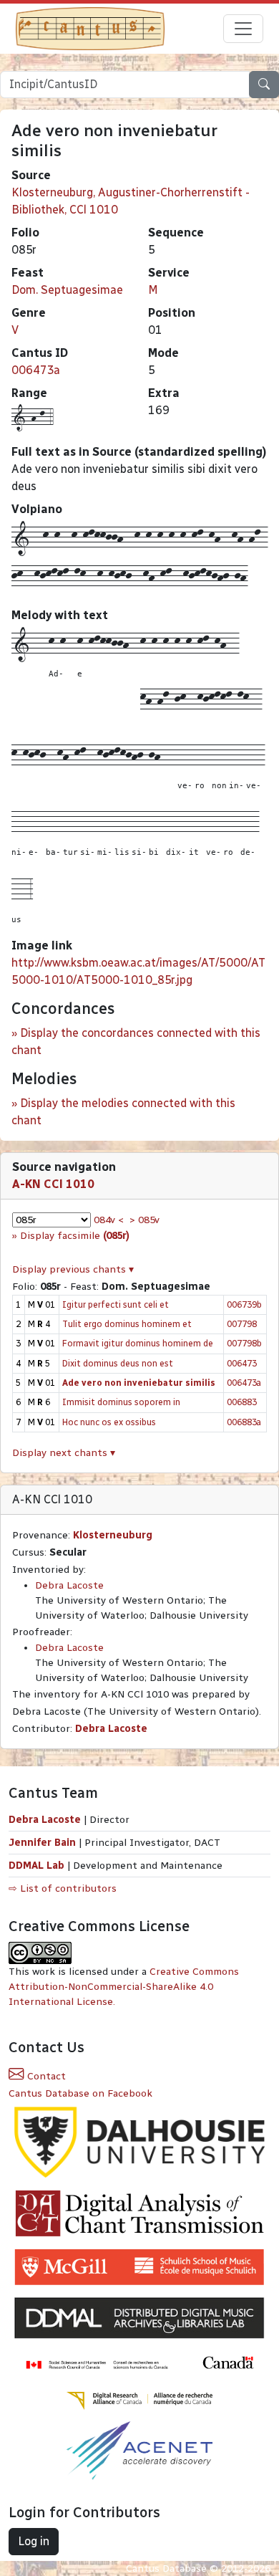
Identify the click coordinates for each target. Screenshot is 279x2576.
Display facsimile (75, 1236)
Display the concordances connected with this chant (136, 1042)
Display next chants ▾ (64, 1453)
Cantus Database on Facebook (80, 2093)
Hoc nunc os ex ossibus (109, 1422)
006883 (242, 1402)
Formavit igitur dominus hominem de (138, 1343)
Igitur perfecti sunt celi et (116, 1304)
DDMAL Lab (36, 1866)
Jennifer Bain (44, 1843)
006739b (244, 1304)
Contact (45, 2076)
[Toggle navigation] (243, 29)
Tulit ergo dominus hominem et (127, 1324)
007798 (242, 1324)
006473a (36, 370)
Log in (34, 2541)
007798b (244, 1343)
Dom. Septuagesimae (67, 290)
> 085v (145, 1220)
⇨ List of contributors (63, 1888)
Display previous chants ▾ (73, 1269)
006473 (242, 1363)
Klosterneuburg (113, 1535)
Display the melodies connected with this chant (123, 1112)
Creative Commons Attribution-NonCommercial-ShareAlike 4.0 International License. (124, 1987)
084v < (109, 1220)
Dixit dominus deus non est (118, 1363)
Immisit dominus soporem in (121, 1402)
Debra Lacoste (69, 1585)
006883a (244, 1422)
